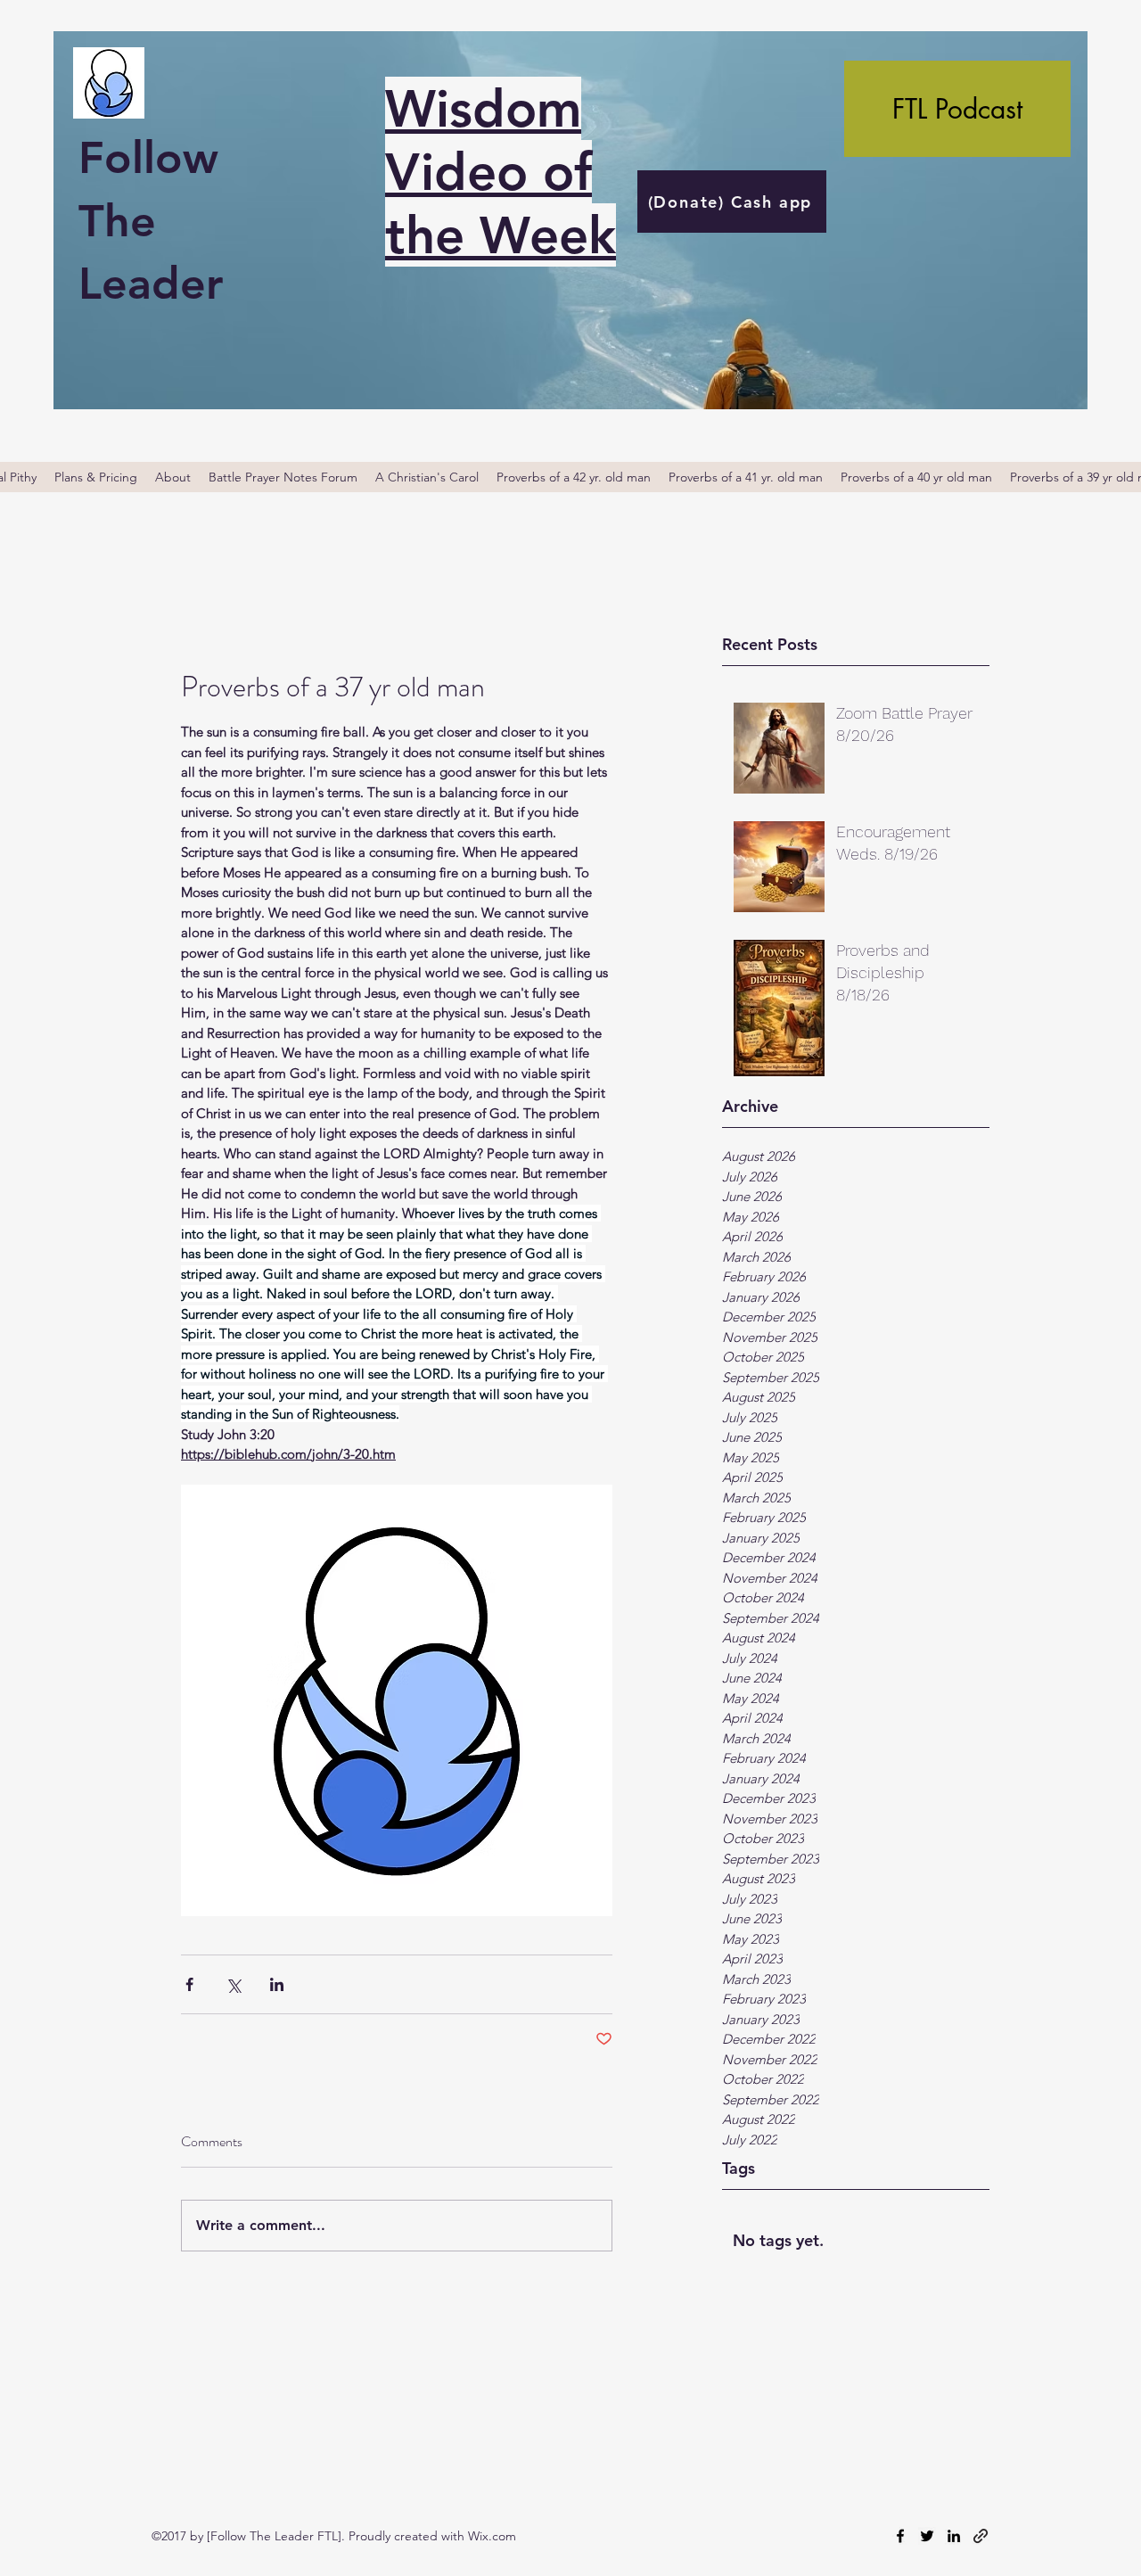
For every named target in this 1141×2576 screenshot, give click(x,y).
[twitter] (927, 2536)
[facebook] (900, 2536)
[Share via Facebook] (189, 1984)
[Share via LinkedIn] (277, 1984)
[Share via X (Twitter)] (233, 1984)
